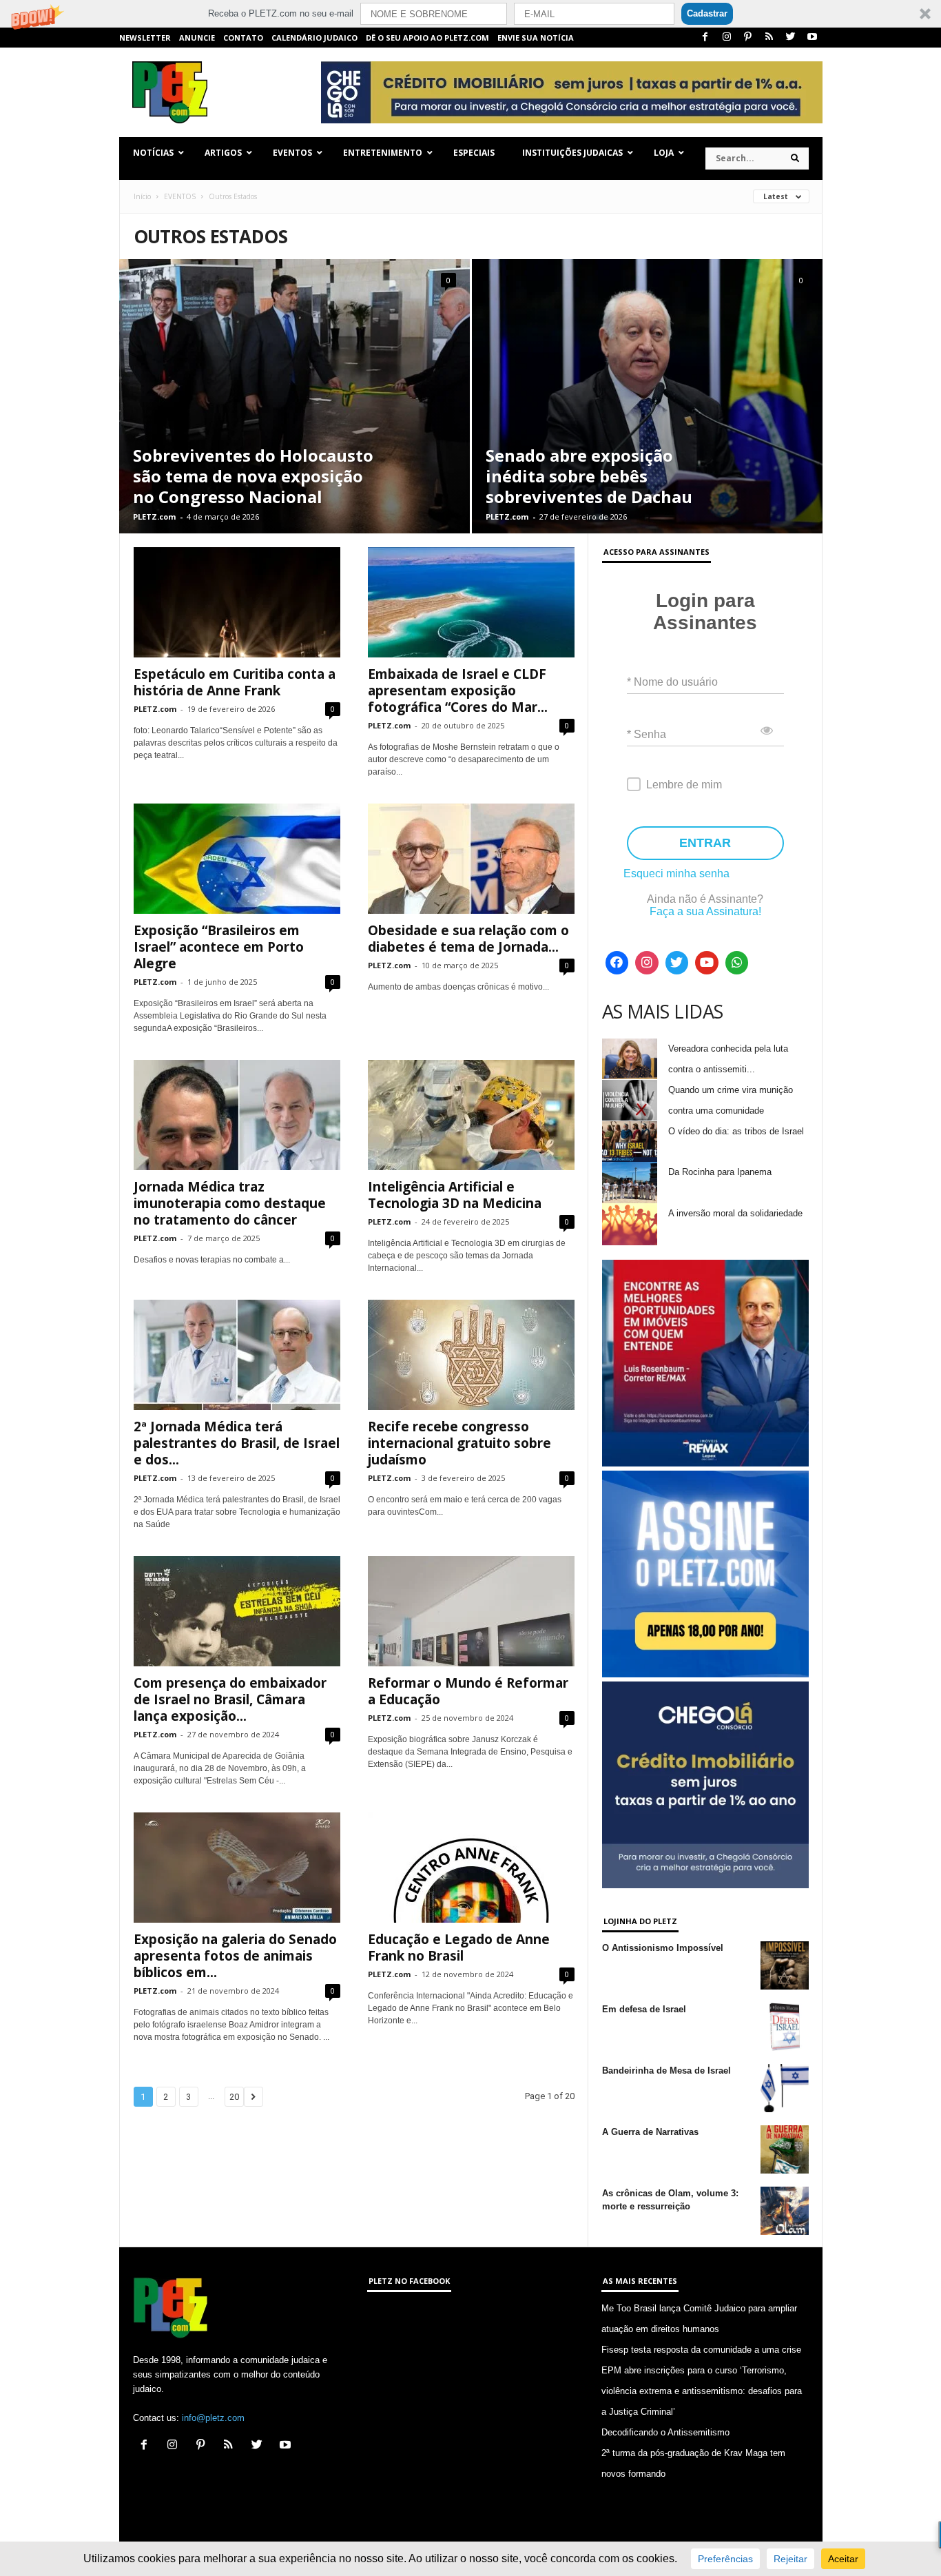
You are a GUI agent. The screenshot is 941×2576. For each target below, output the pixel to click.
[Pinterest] (748, 38)
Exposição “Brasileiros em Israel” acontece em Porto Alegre (219, 947)
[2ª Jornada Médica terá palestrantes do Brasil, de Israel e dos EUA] (237, 1355)
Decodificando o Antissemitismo (665, 2432)
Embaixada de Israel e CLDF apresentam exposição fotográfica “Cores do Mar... (458, 691)
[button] (470, 14)
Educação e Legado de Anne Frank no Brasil (459, 1948)
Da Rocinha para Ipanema (720, 1172)
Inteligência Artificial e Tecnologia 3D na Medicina (455, 1195)
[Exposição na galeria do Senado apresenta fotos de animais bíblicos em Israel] (237, 1868)
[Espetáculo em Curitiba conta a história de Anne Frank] (237, 602)
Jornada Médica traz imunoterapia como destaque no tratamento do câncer (230, 1203)
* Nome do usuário (672, 682)
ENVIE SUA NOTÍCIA (536, 38)
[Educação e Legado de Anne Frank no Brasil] (471, 1868)
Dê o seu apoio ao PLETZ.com (427, 38)
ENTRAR (705, 843)
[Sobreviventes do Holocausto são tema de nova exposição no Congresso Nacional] (294, 396)
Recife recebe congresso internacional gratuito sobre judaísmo (459, 1443)
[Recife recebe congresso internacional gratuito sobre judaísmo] (471, 1355)
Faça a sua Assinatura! (705, 911)
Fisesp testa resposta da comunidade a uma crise (701, 2350)
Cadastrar (707, 13)
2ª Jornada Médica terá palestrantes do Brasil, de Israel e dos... (237, 1443)
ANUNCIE (197, 38)
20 (234, 2097)
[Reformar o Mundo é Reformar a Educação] (471, 1611)
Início (142, 196)
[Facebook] (705, 38)
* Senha (647, 734)
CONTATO (243, 38)
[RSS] (769, 38)
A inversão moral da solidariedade (735, 1213)
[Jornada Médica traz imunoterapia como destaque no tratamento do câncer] (237, 1115)
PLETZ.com (154, 517)
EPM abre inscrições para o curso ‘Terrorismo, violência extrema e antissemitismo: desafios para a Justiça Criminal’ (702, 2391)
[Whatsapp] (737, 963)
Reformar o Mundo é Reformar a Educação (468, 1691)
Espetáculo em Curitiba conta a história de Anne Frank (235, 682)
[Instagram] (727, 38)
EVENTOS (180, 196)
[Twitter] (791, 38)
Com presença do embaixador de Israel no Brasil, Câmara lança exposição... (230, 1699)
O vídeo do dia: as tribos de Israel (736, 1131)
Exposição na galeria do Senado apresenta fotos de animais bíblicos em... (235, 1956)
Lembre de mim (684, 785)
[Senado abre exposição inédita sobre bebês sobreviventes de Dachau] (647, 396)
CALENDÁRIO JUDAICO (314, 38)
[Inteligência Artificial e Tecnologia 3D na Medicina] (471, 1115)
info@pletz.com (213, 2418)
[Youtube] (812, 38)
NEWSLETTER (145, 38)
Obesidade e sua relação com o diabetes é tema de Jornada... (468, 939)
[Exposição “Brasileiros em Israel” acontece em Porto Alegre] (237, 859)
